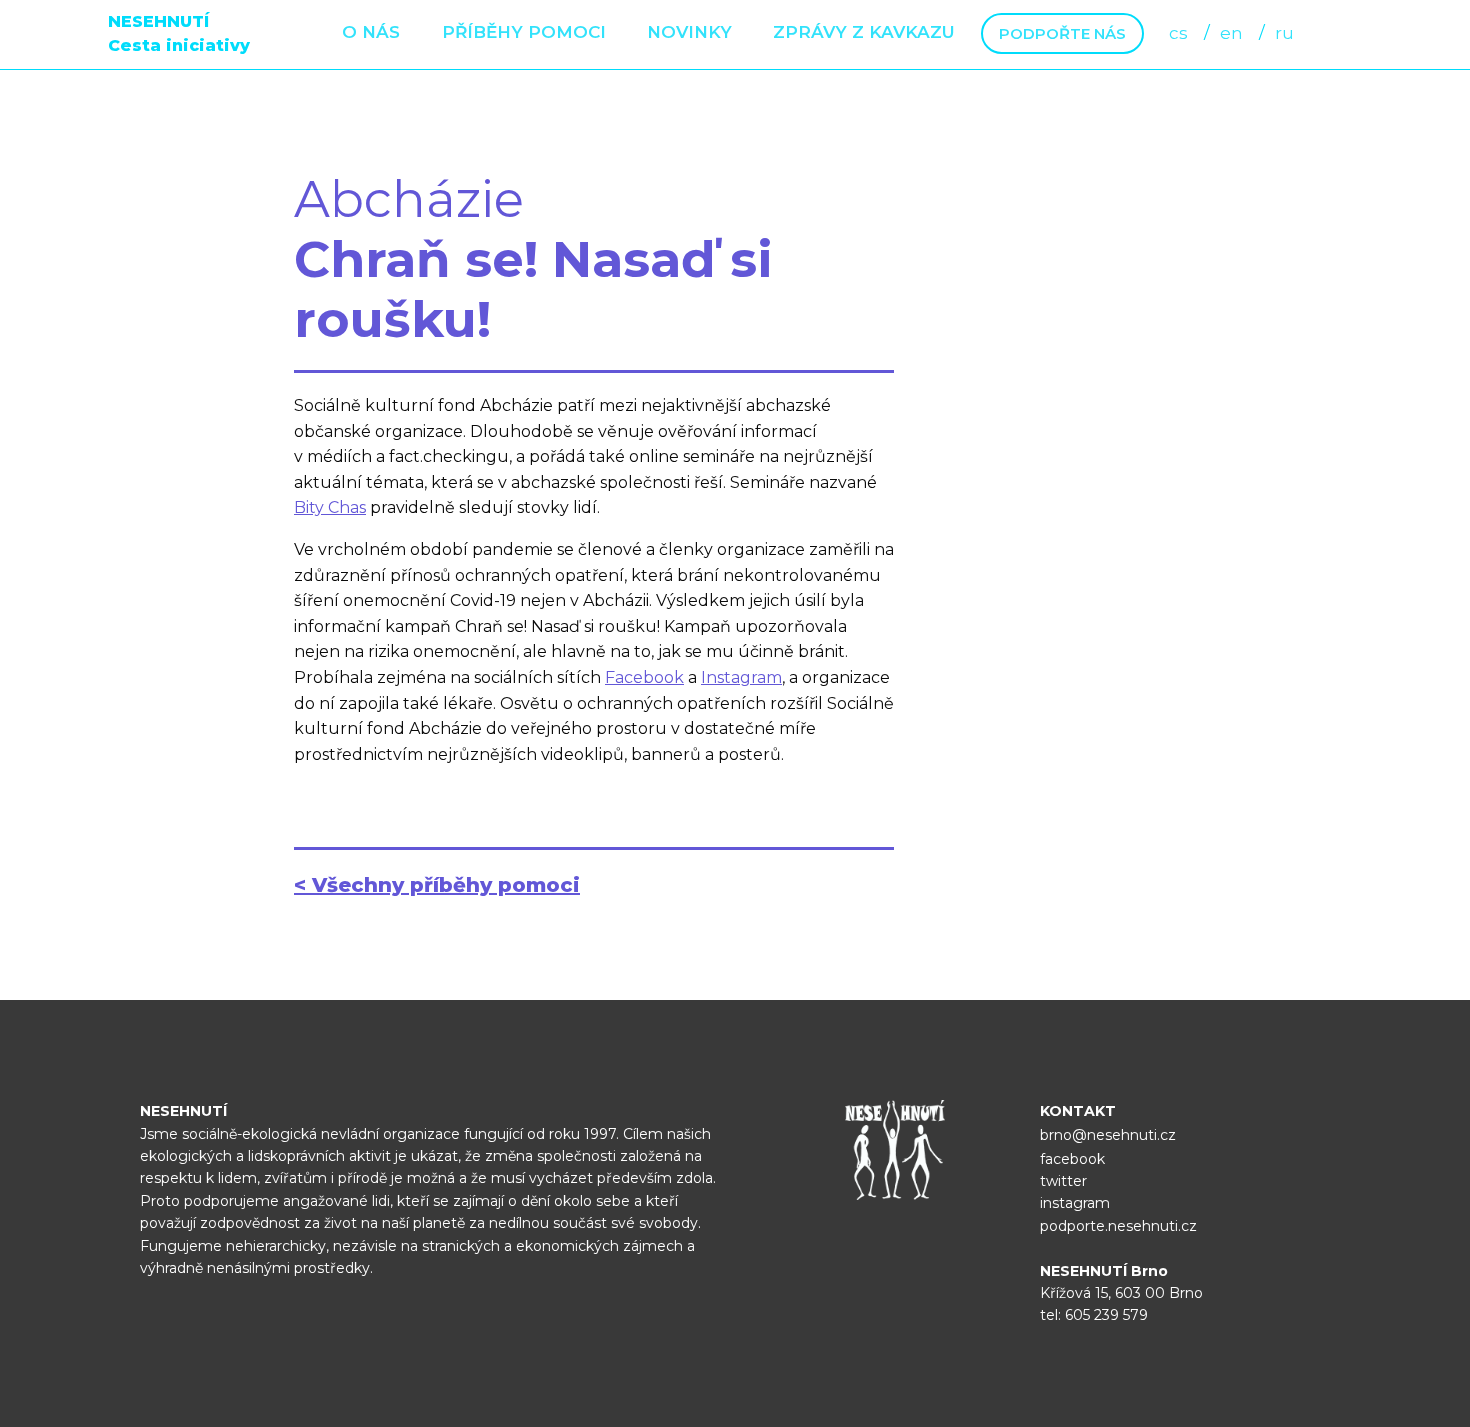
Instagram (741, 677)
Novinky (689, 32)
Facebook (644, 677)
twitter (1063, 1181)
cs (1178, 33)
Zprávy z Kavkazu (864, 32)
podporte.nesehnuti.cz (1118, 1226)
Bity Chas (330, 507)
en (1231, 33)
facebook (1072, 1159)
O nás (371, 32)
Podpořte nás (1062, 33)
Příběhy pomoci (524, 32)
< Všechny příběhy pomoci (437, 885)
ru (1284, 33)
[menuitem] (371, 33)
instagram (1075, 1203)
